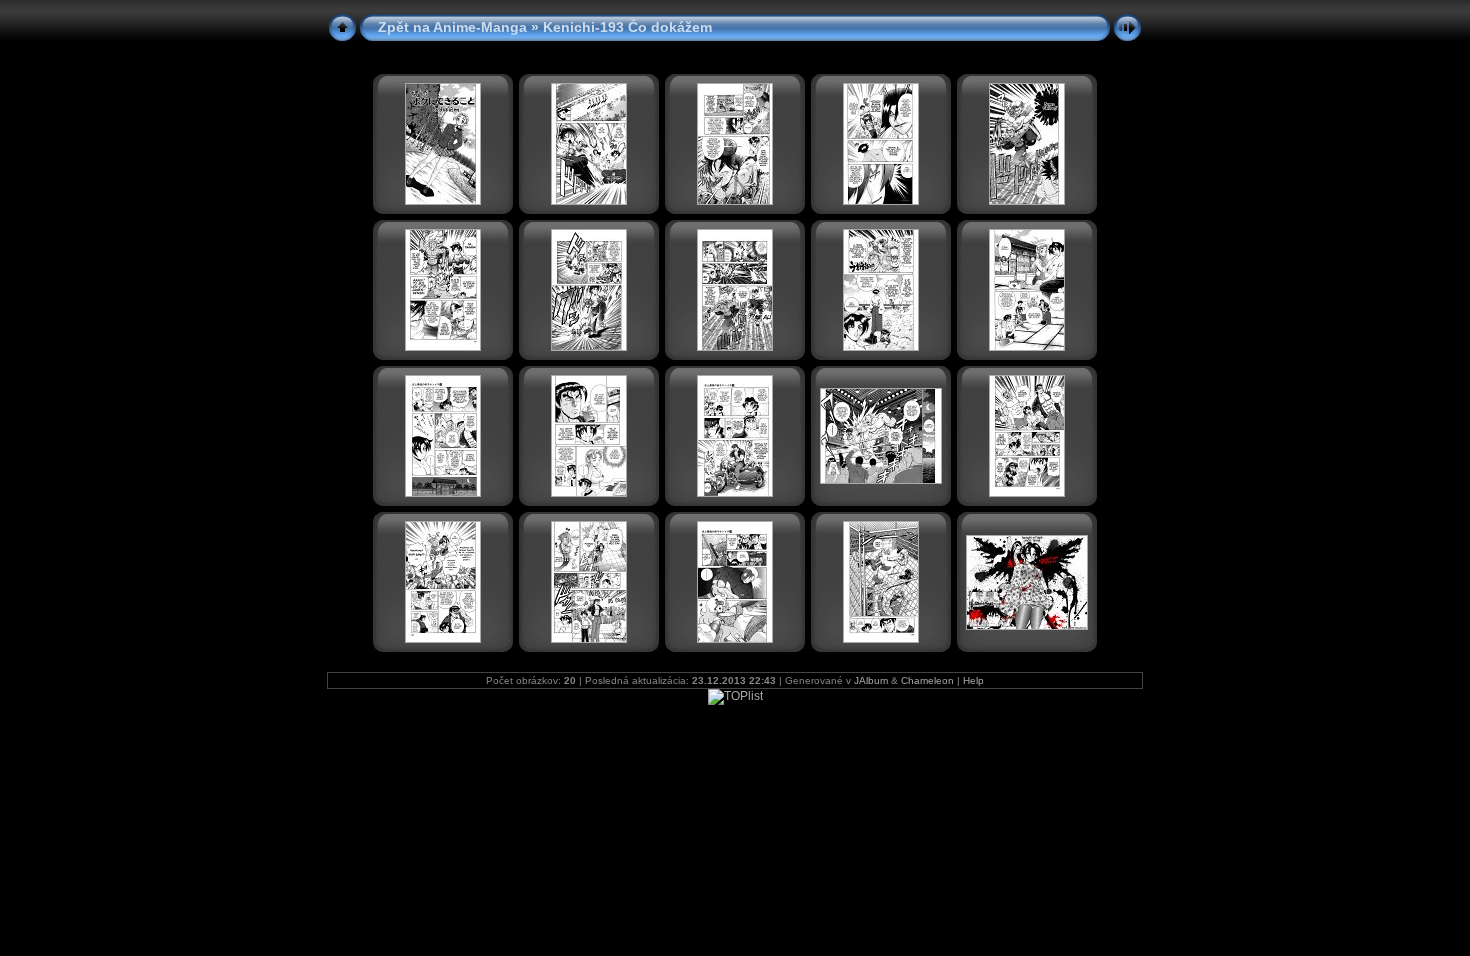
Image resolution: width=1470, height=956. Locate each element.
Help (973, 680)
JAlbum (871, 680)
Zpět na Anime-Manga (452, 27)
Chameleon (927, 680)
